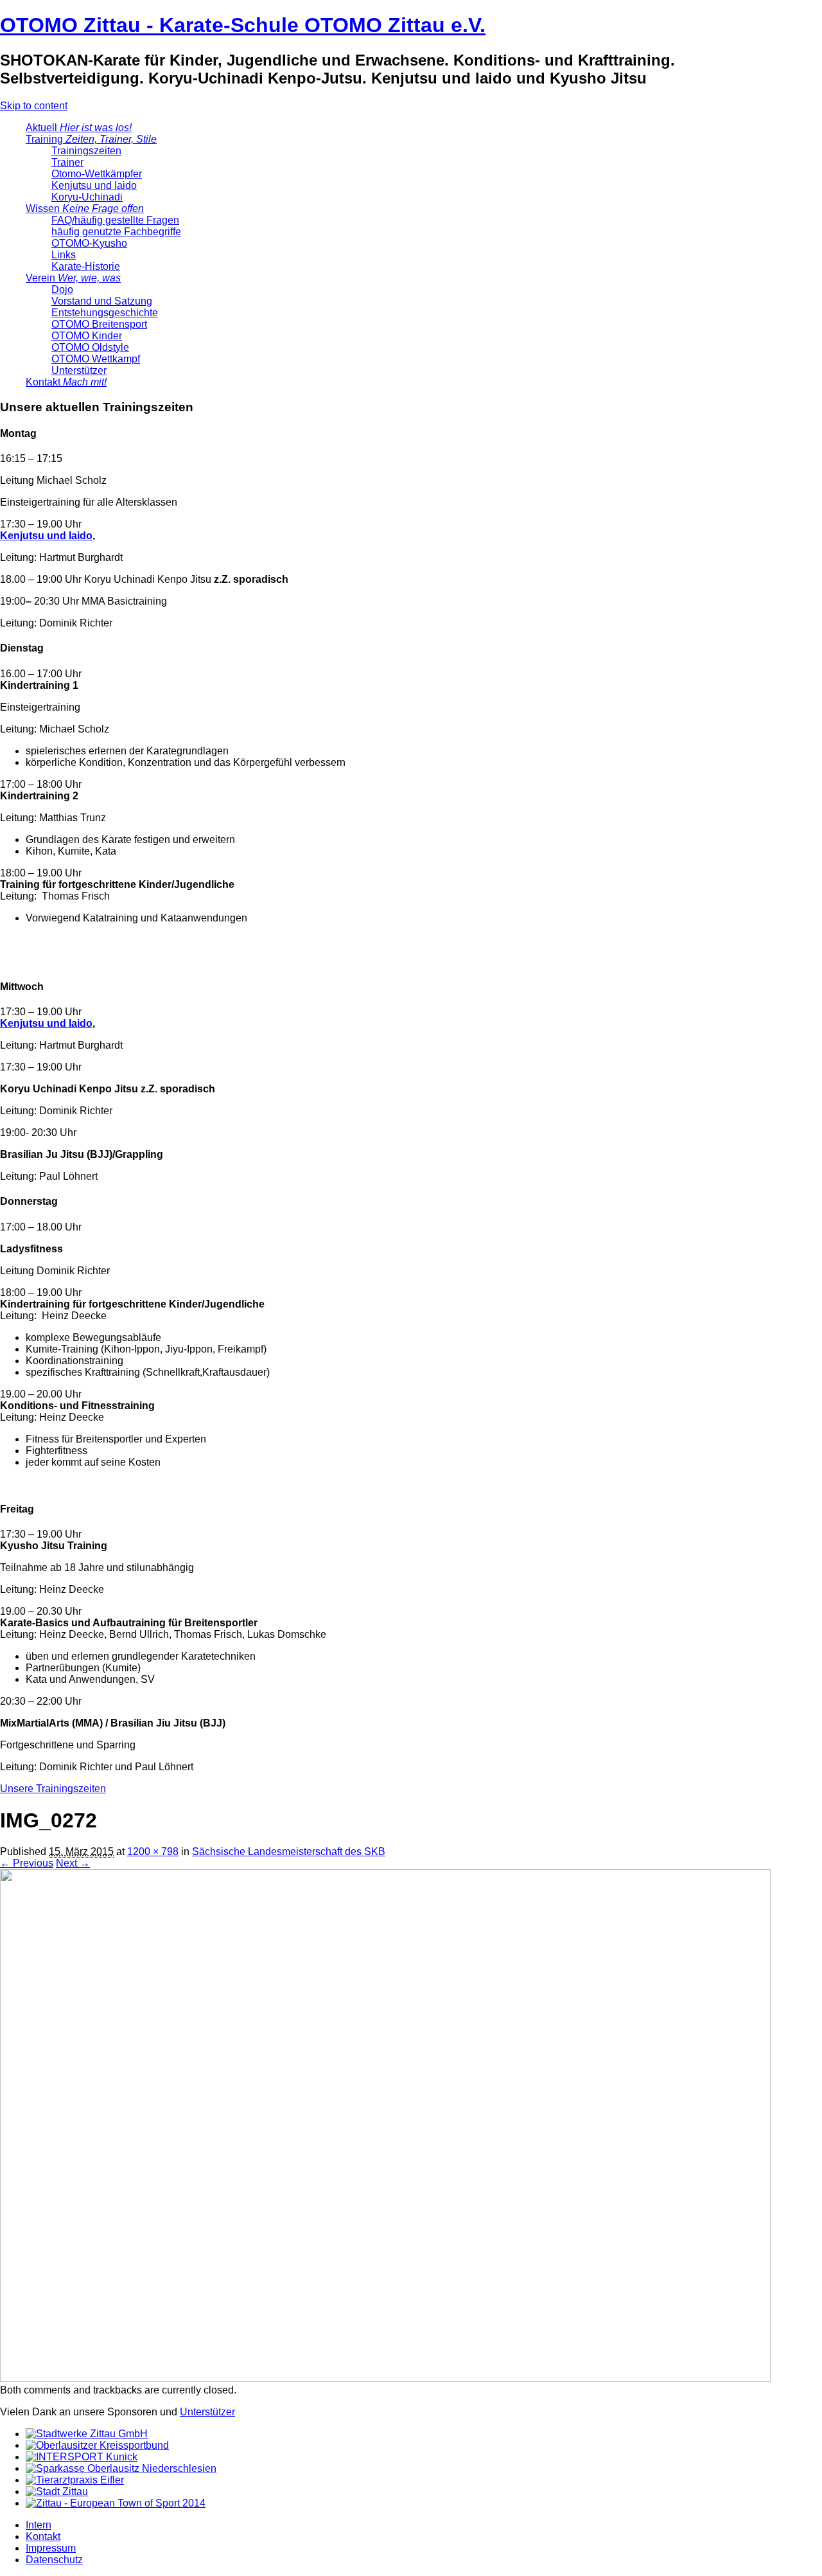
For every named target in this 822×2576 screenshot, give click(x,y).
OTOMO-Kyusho (89, 243)
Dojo (62, 289)
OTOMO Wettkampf (96, 359)
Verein (73, 278)
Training (91, 139)
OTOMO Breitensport (99, 324)
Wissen (85, 209)
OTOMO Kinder (87, 336)
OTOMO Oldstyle (90, 347)
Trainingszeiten (86, 151)
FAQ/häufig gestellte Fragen (115, 220)
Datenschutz (54, 2560)
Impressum (51, 2548)
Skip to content (34, 106)
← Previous (27, 1863)
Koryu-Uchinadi (87, 197)
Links (64, 255)
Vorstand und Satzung (102, 301)
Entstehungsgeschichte (105, 313)
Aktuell (79, 128)
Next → (73, 1863)
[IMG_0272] (385, 2378)
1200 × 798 (153, 1852)
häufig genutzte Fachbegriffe (116, 232)
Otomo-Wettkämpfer (97, 174)
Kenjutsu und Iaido (94, 185)
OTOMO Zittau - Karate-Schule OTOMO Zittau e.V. (243, 25)
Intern (39, 2525)
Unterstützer (79, 370)
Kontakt (66, 382)
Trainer (67, 162)
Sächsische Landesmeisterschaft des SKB (289, 1852)
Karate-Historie (86, 266)
